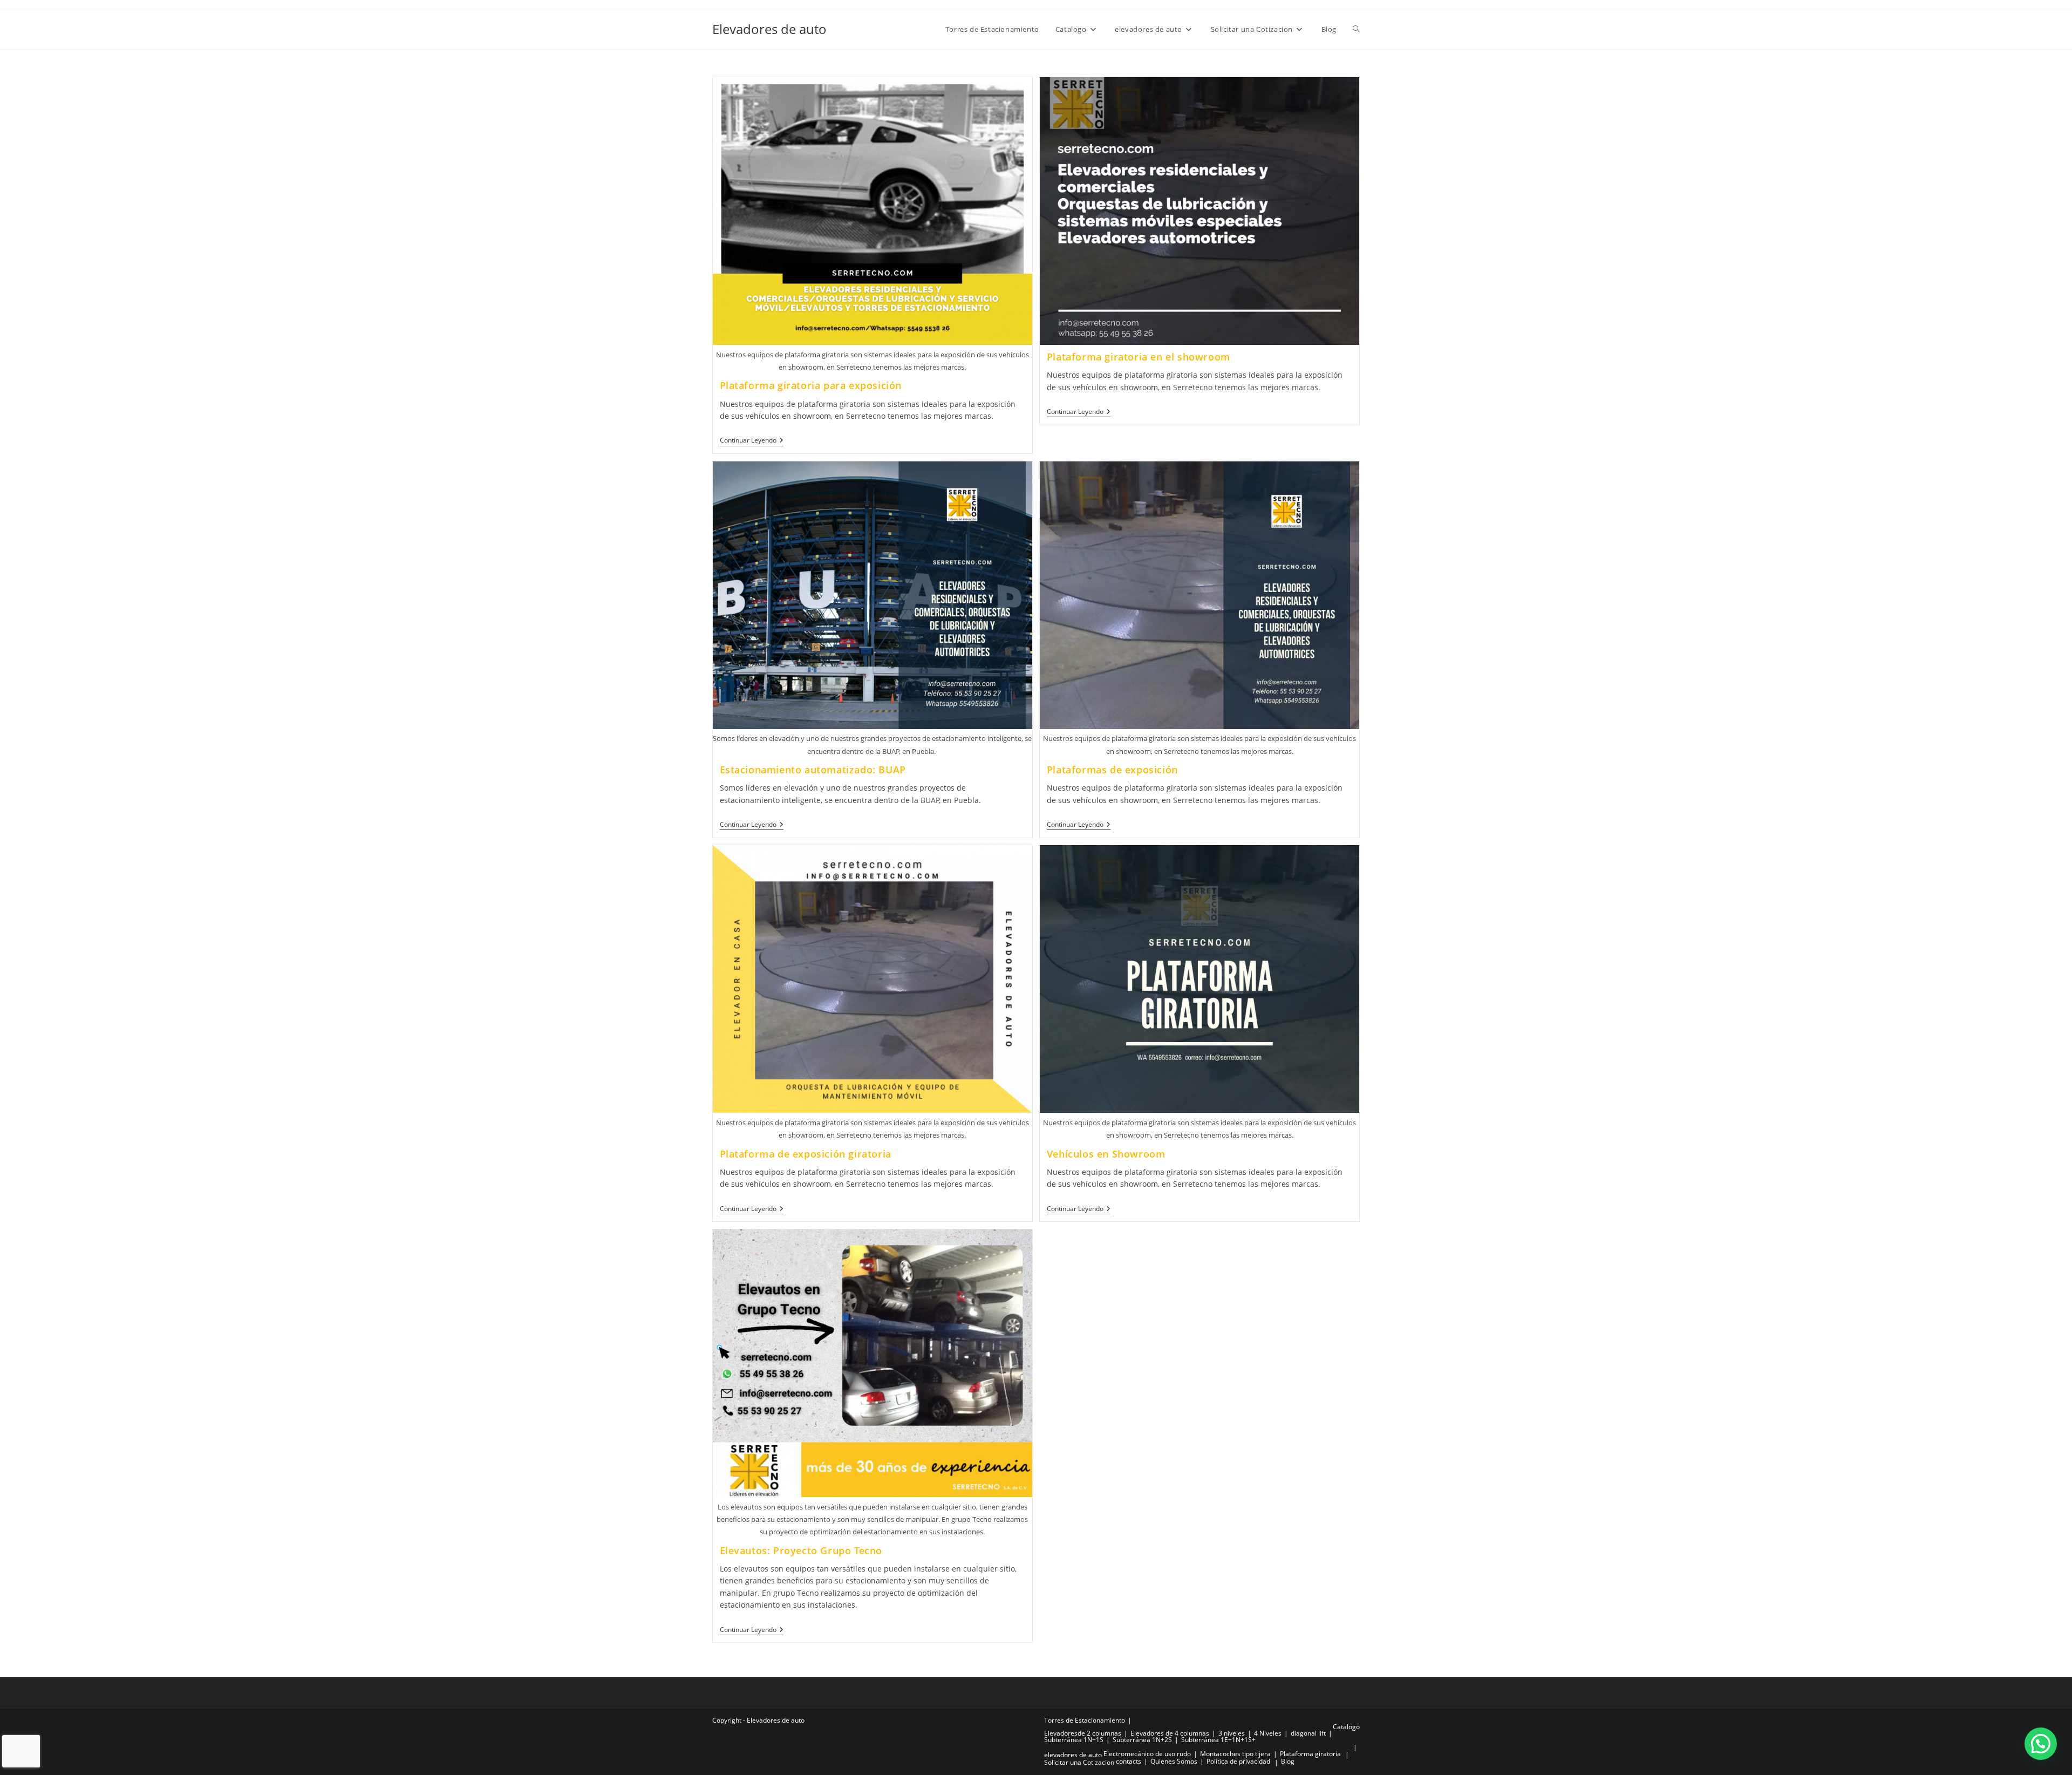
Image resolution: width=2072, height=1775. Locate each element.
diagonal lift (1308, 1733)
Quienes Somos (1174, 1761)
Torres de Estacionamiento (1085, 1720)
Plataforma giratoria (1310, 1754)
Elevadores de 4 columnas (1170, 1733)
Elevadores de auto (769, 29)
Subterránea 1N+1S (1074, 1740)
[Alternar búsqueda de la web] (1356, 29)
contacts (1129, 1761)
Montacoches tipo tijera (1235, 1754)
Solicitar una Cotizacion (1079, 1762)
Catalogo (1346, 1727)
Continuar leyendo (752, 441)
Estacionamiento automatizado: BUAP (813, 770)
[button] (2041, 1744)
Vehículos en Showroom (1106, 1154)
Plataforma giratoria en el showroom (1139, 357)
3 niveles (1232, 1733)
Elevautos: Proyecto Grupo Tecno (801, 1550)
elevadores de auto (1073, 1755)
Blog (1288, 1761)
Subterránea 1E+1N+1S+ (1218, 1740)
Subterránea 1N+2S (1142, 1740)
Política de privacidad (1238, 1761)
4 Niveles (1268, 1733)
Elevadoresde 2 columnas (1083, 1733)
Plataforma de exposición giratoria (806, 1154)
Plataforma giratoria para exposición (811, 385)
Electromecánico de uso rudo (1147, 1754)
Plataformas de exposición (1112, 770)
